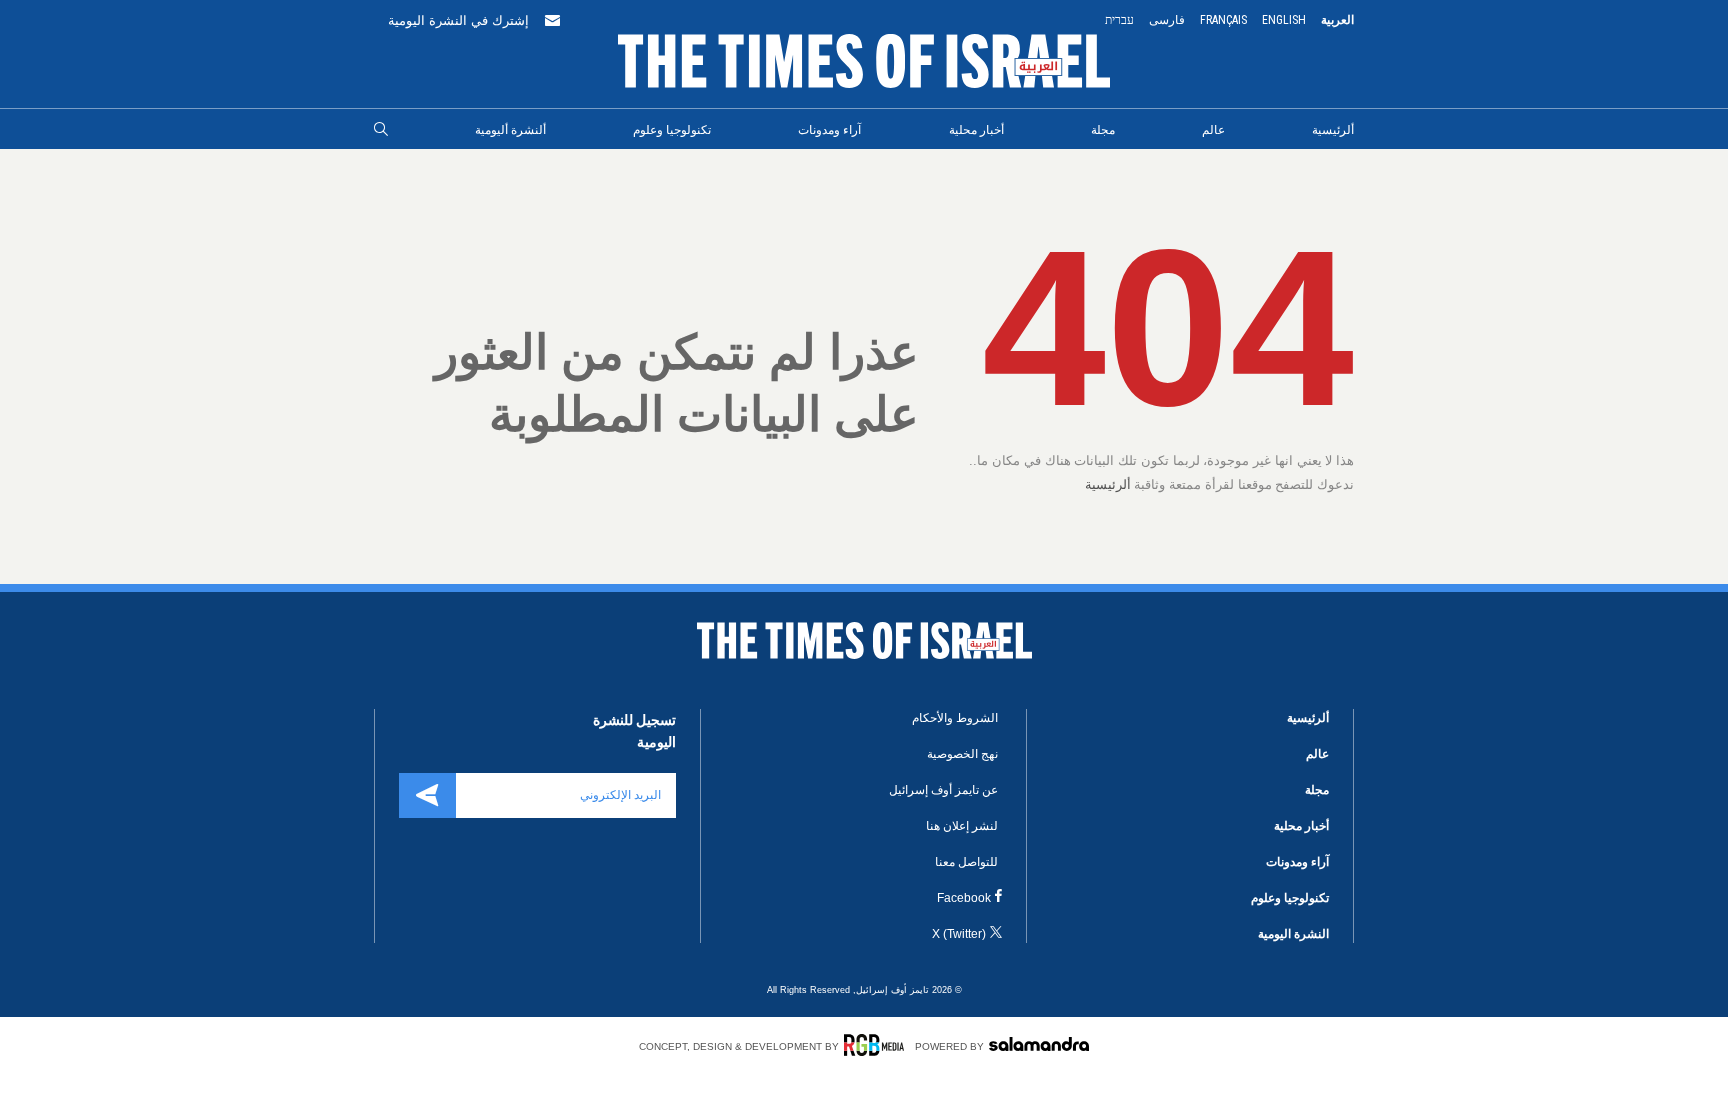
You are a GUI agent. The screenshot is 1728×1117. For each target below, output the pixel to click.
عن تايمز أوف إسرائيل (943, 790)
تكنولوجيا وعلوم (672, 130)
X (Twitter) (959, 934)
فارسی (1167, 20)
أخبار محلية (976, 130)
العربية (1337, 20)
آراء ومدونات (829, 130)
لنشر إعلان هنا (962, 826)
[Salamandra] (1039, 1044)
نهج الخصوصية (962, 754)
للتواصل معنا (966, 862)
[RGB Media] (877, 1045)
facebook (964, 898)
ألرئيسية (1333, 130)
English (1284, 20)
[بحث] (381, 130)
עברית (1119, 20)
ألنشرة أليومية (510, 130)
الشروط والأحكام (955, 718)
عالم (1213, 130)
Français (1223, 20)
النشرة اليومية (1293, 934)
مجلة (1103, 130)
